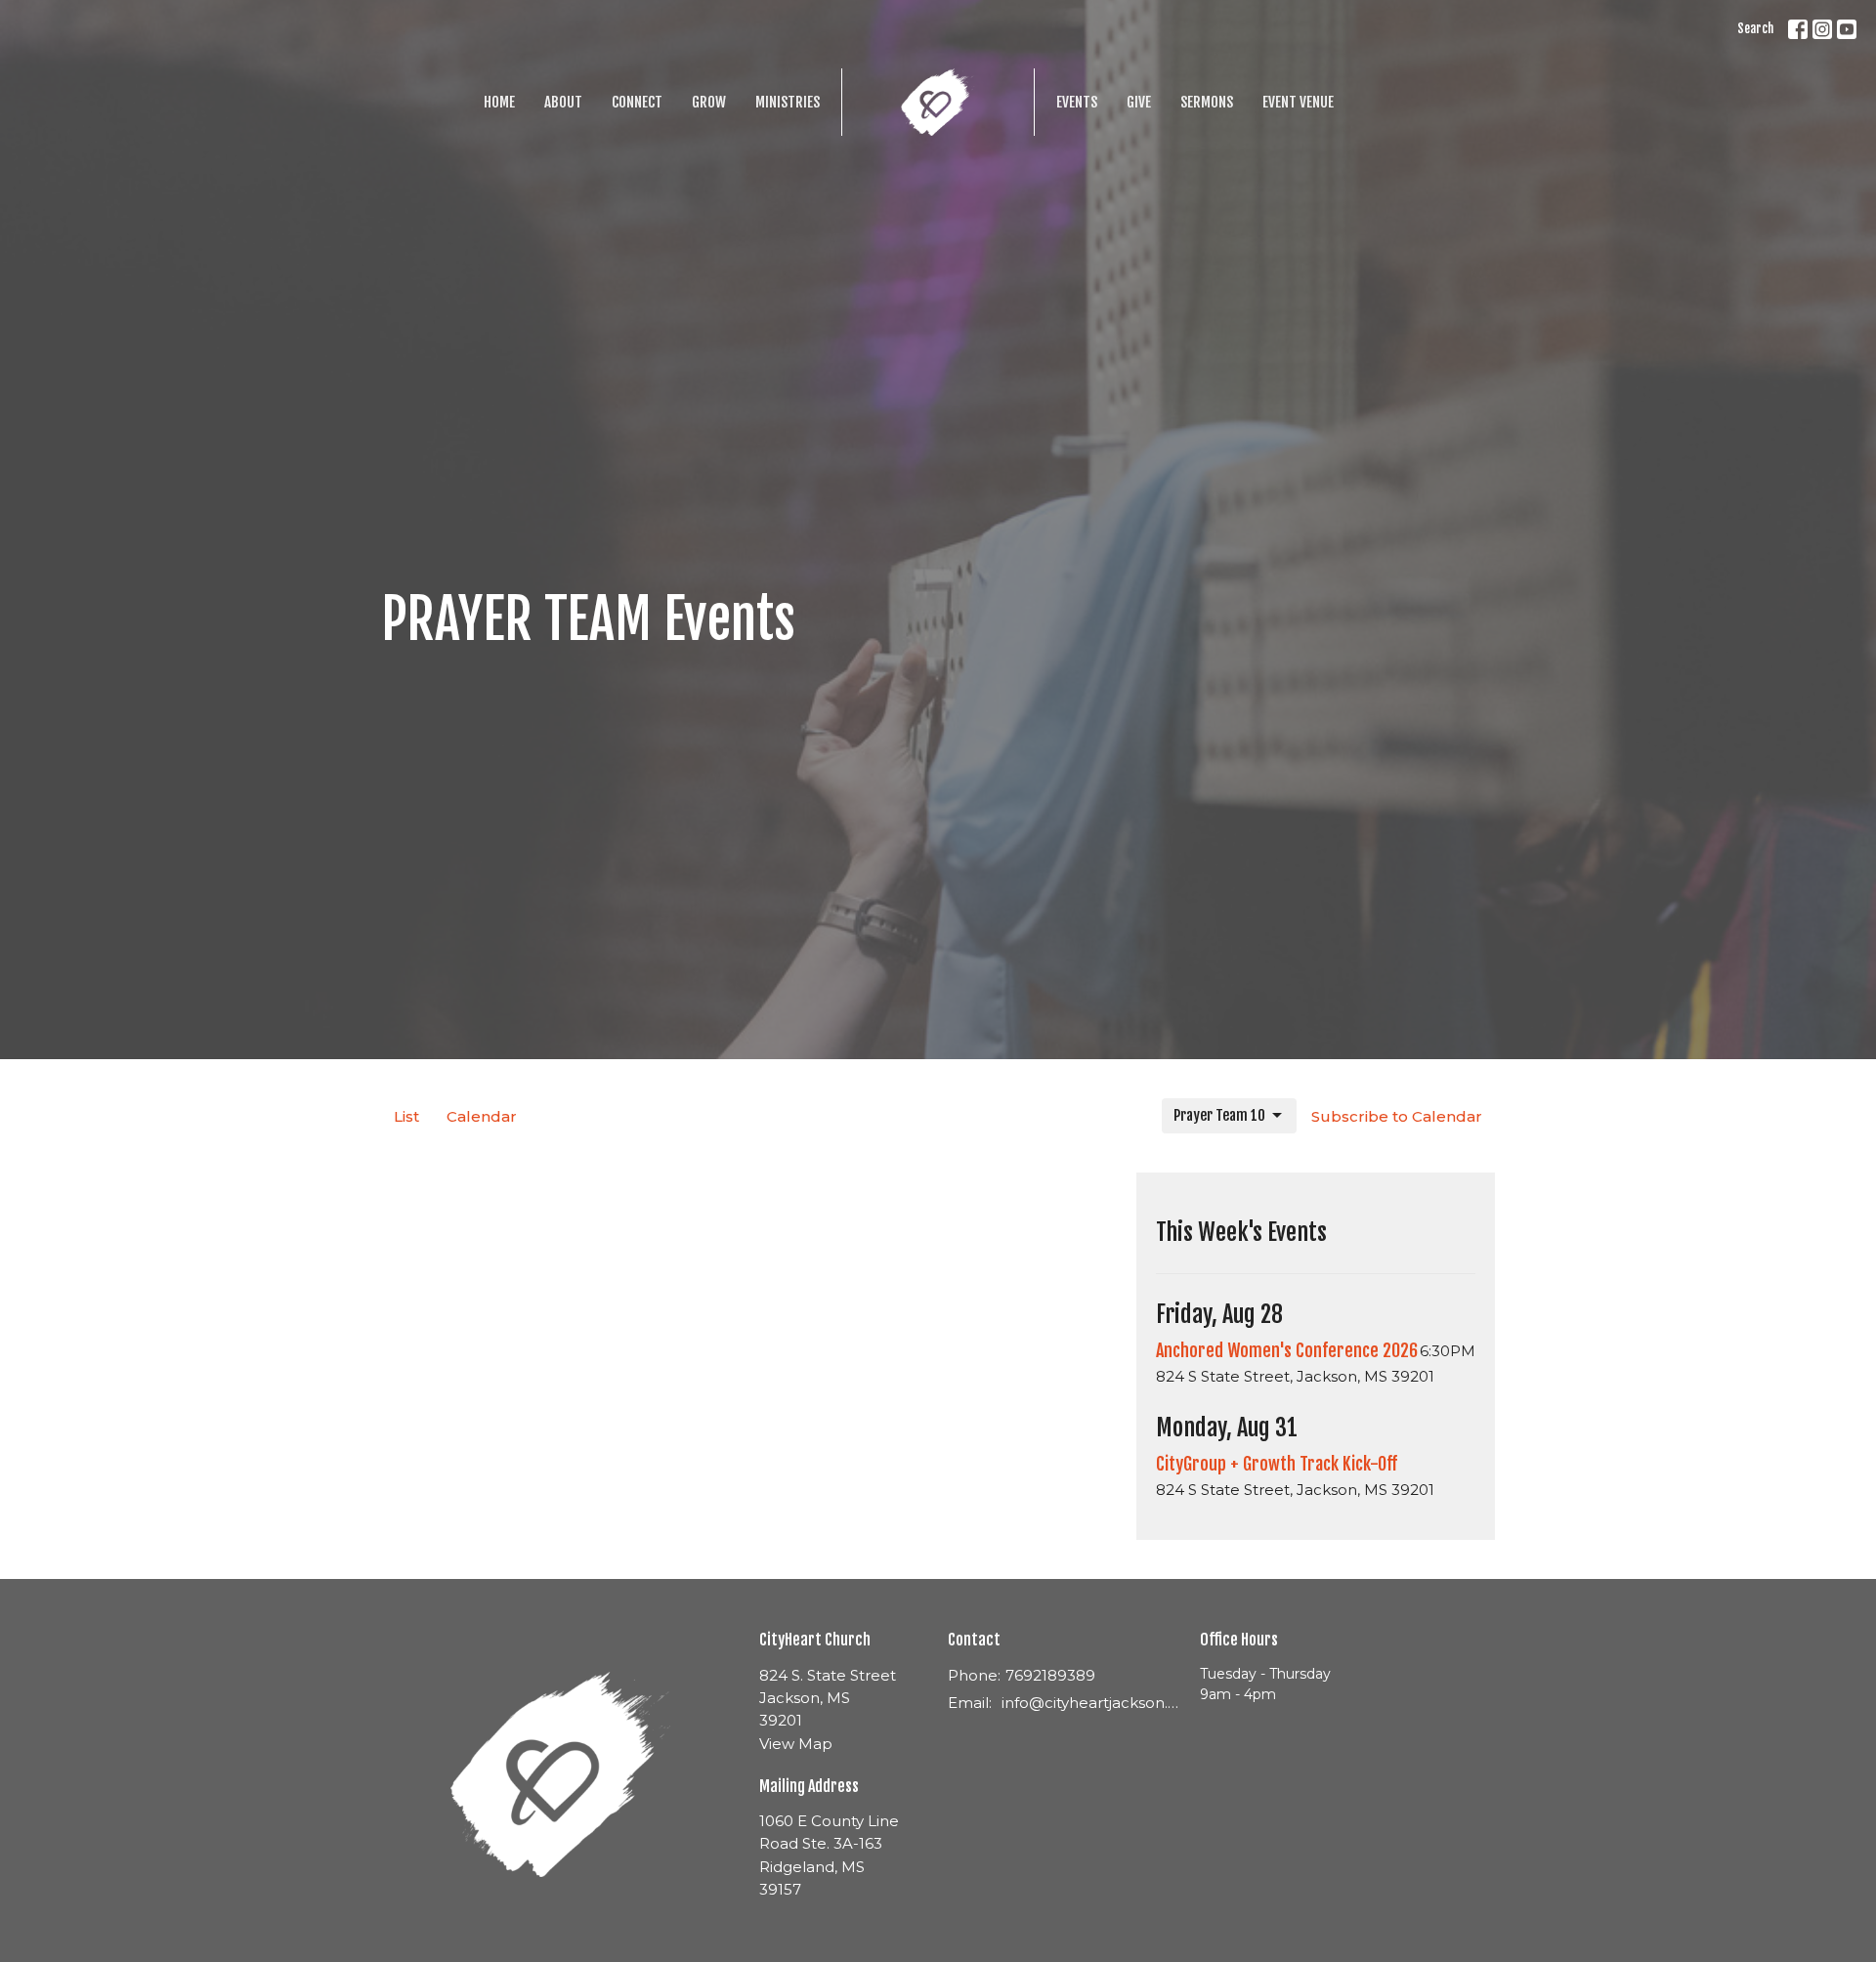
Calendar (482, 1116)
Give (1139, 102)
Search (1755, 28)
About (563, 102)
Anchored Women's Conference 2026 (1287, 1350)
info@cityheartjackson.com (1091, 1703)
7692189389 (1050, 1675)
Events (1077, 102)
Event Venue (1298, 102)
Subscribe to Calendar (1397, 1116)
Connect (637, 102)
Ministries (788, 102)
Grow (709, 102)
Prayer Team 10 (1219, 1115)
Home (499, 102)
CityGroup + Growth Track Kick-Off (1277, 1464)
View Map (796, 1744)
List (406, 1116)
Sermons (1207, 102)
